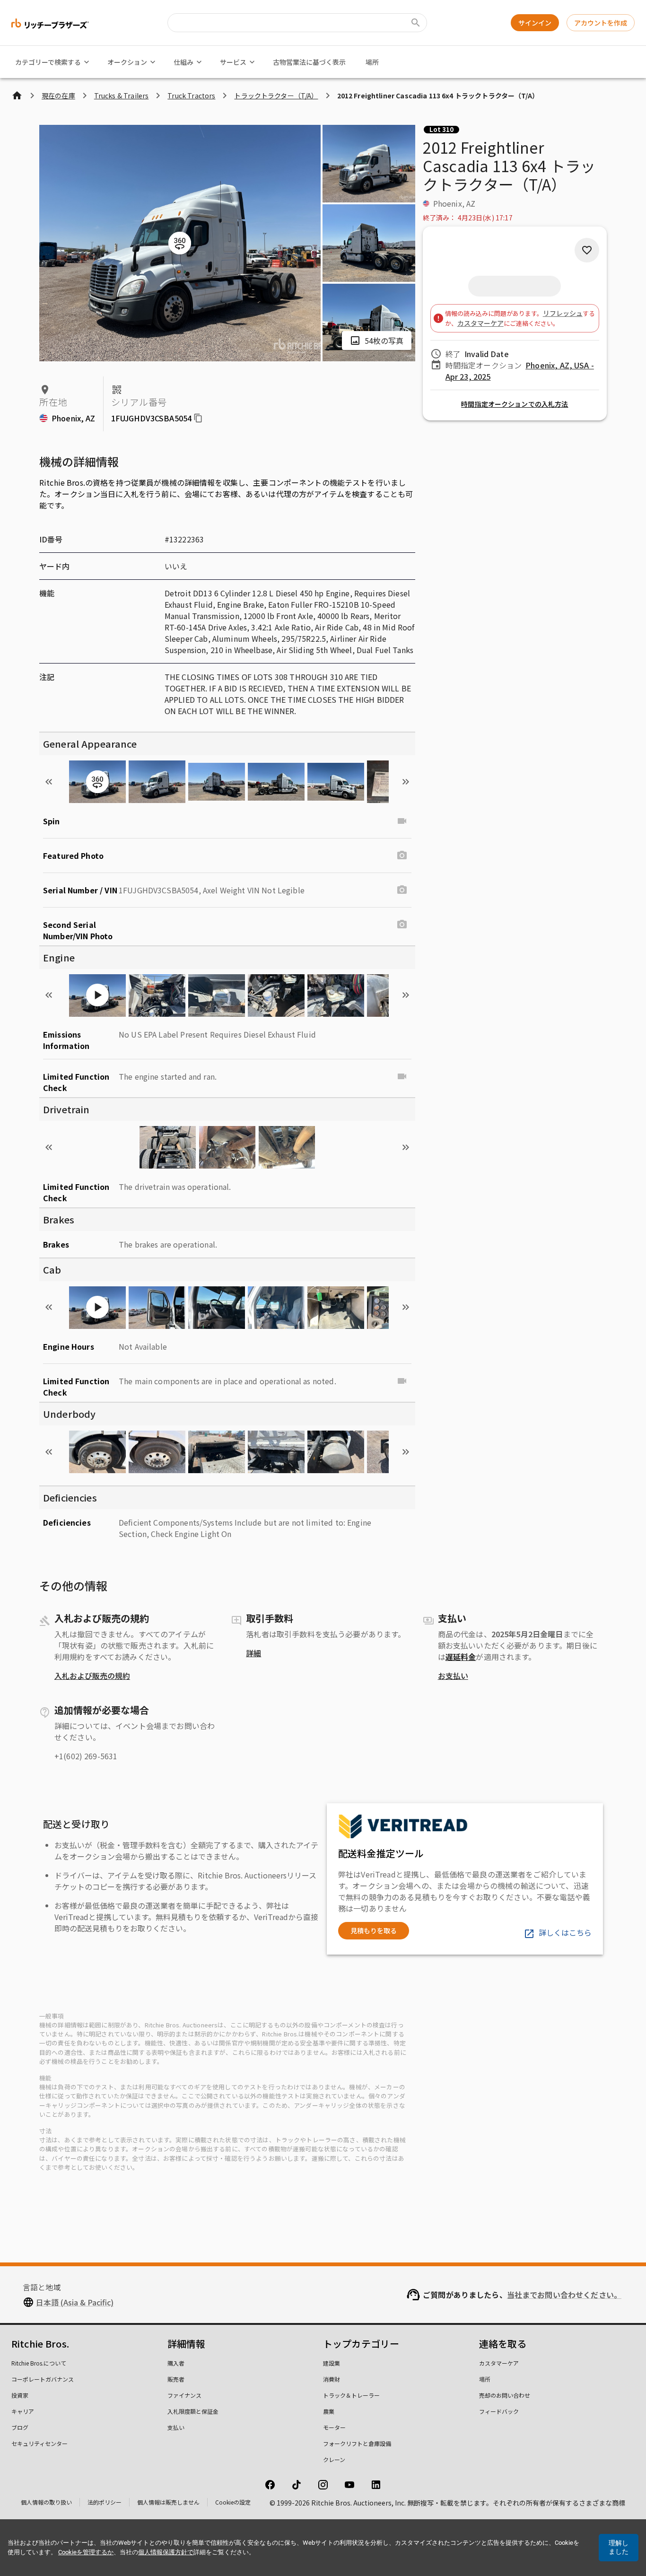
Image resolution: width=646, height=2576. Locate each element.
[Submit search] (416, 23)
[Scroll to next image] (406, 782)
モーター (334, 2427)
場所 (372, 62)
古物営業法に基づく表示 (309, 62)
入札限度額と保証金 (193, 2411)
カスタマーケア (480, 323)
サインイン (535, 23)
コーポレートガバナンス (43, 2379)
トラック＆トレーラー (351, 2395)
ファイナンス (184, 2395)
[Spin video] (402, 821)
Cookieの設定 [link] (233, 2502)
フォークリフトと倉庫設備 (357, 2443)
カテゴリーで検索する (48, 62)
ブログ (20, 2427)
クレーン (334, 2459)
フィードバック (499, 2411)
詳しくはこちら (565, 1932)
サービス (233, 62)
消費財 (332, 2379)
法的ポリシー (105, 2502)
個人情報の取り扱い (46, 2502)
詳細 (253, 1653)
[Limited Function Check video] (402, 1076)
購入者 (176, 2363)
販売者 (176, 2379)
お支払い (453, 1676)
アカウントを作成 (601, 23)
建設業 (332, 2363)
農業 (329, 2411)
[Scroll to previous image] (49, 782)
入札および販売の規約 (92, 1676)
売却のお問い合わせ (505, 2395)
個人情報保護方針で (166, 2552)
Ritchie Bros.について (39, 2363)
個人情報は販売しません (168, 2502)
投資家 (20, 2395)
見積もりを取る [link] (374, 1930)
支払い (176, 2427)
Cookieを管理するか (86, 2552)
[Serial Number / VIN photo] (402, 890)
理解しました (619, 2547)
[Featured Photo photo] (402, 856)
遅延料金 (461, 1657)
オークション (127, 62)
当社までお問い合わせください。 (564, 2295)
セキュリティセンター (39, 2443)
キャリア (23, 2411)
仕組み (183, 62)
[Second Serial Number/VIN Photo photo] (402, 925)
